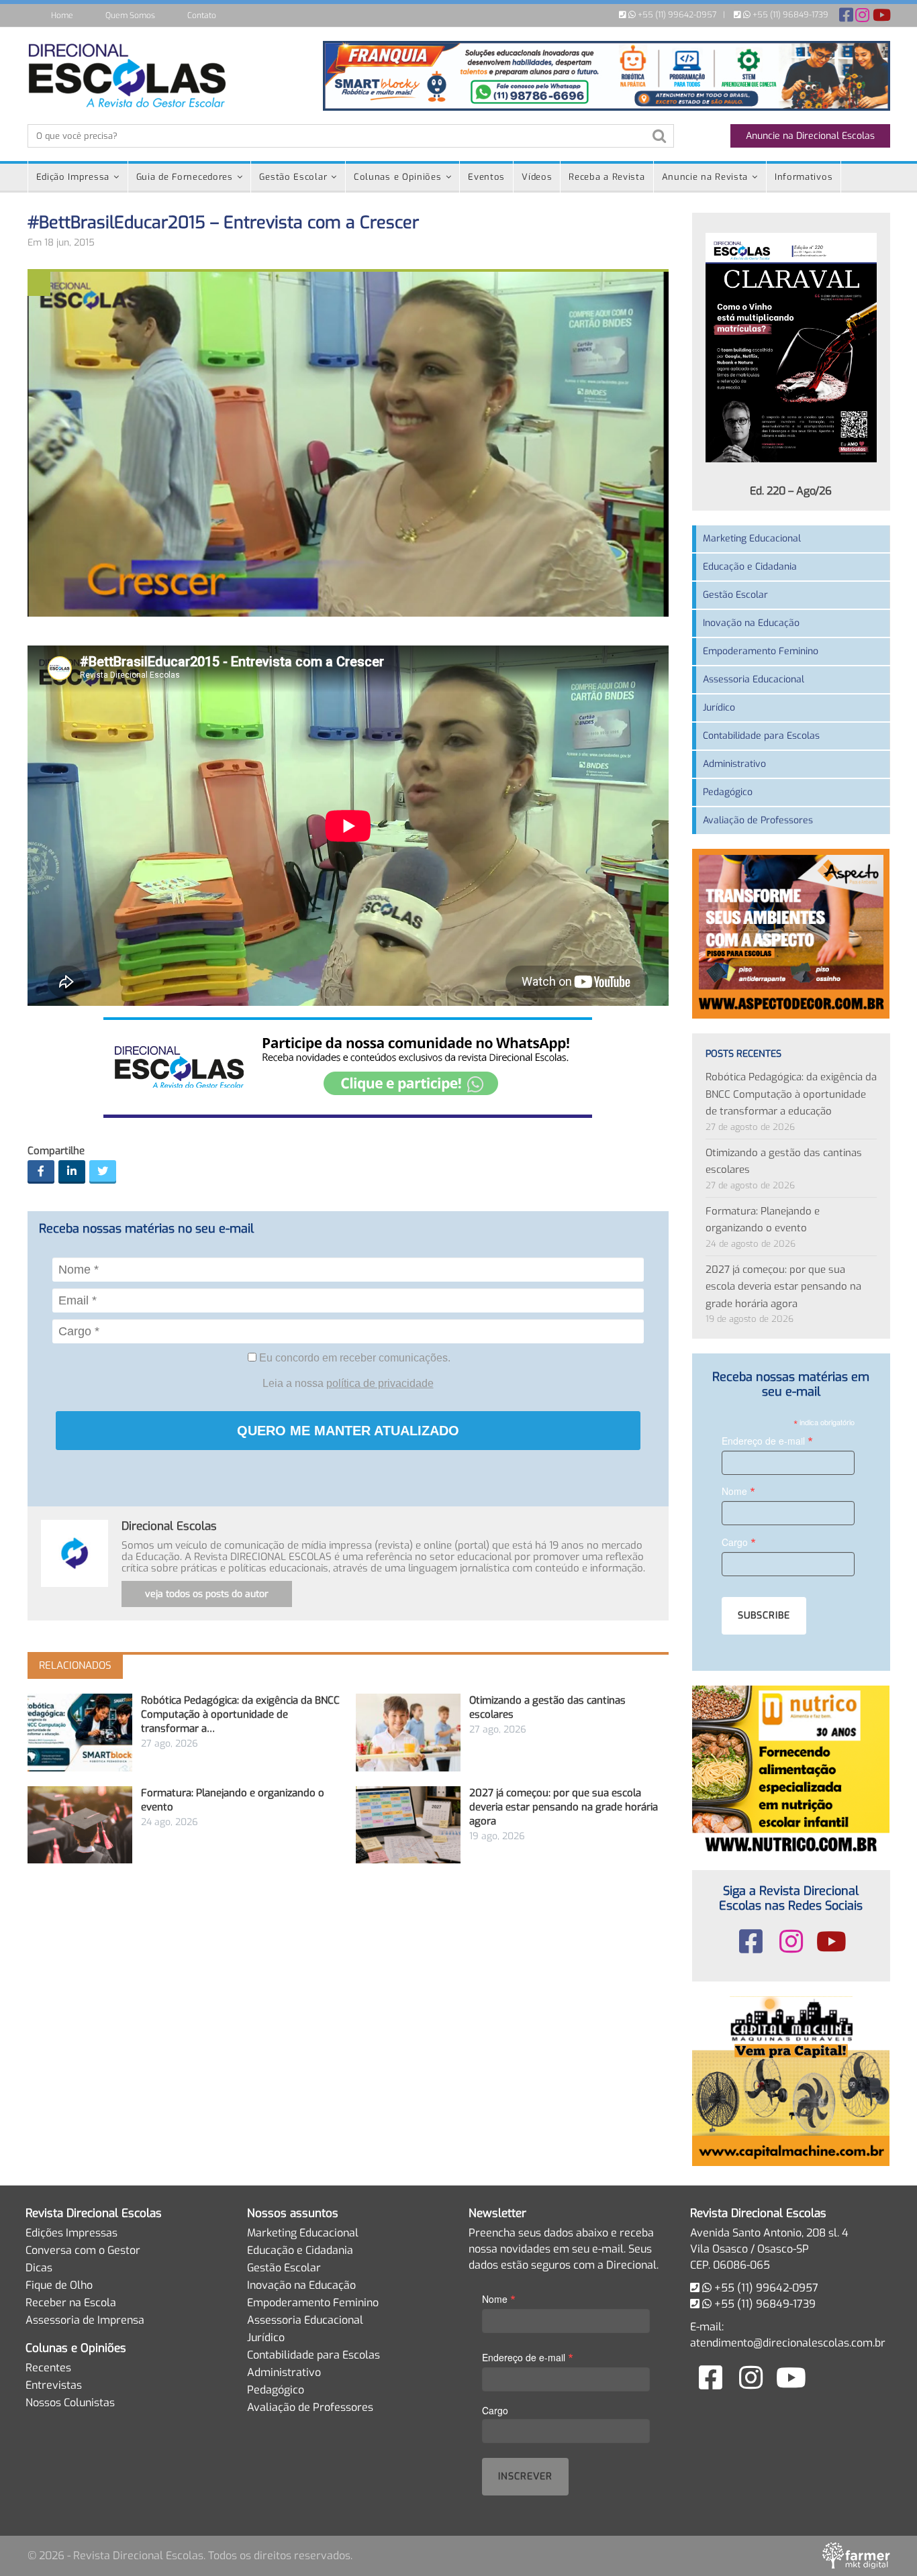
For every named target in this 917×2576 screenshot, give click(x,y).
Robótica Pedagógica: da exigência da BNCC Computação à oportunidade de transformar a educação (791, 1094)
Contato (202, 15)
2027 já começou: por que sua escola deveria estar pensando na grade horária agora (564, 1807)
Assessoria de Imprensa (85, 2320)
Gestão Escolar (293, 177)
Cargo (739, 1542)
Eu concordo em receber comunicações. (353, 1358)
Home (62, 15)
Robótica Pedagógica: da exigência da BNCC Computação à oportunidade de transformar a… (240, 1714)
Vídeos (537, 177)
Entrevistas (54, 2385)
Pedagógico (728, 792)
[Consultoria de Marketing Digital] (856, 2556)
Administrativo (734, 764)
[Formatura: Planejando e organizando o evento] (80, 1825)
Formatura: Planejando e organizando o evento (763, 1220)
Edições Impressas (71, 2233)
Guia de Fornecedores (185, 177)
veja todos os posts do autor (207, 1594)
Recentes (48, 2368)
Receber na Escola (71, 2303)
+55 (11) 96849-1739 (789, 15)
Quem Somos (130, 15)
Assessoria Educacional (754, 679)
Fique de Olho (59, 2285)
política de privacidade (380, 1383)
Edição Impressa (73, 177)
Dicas (39, 2268)
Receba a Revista (607, 177)
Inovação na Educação (751, 623)
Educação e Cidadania (750, 567)
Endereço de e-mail (767, 1440)
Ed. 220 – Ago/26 (791, 491)
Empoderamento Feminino (761, 651)
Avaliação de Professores (758, 820)
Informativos (804, 177)
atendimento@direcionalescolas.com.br (788, 2343)
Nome (738, 1491)
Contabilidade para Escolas (761, 736)
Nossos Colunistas (70, 2403)
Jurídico (719, 708)
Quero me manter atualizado (348, 1431)
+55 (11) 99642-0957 (676, 15)
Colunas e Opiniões (398, 177)
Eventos (486, 177)
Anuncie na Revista (705, 177)
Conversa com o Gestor (83, 2250)
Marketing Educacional (752, 538)
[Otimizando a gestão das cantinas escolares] (408, 1732)
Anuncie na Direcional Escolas (810, 136)
